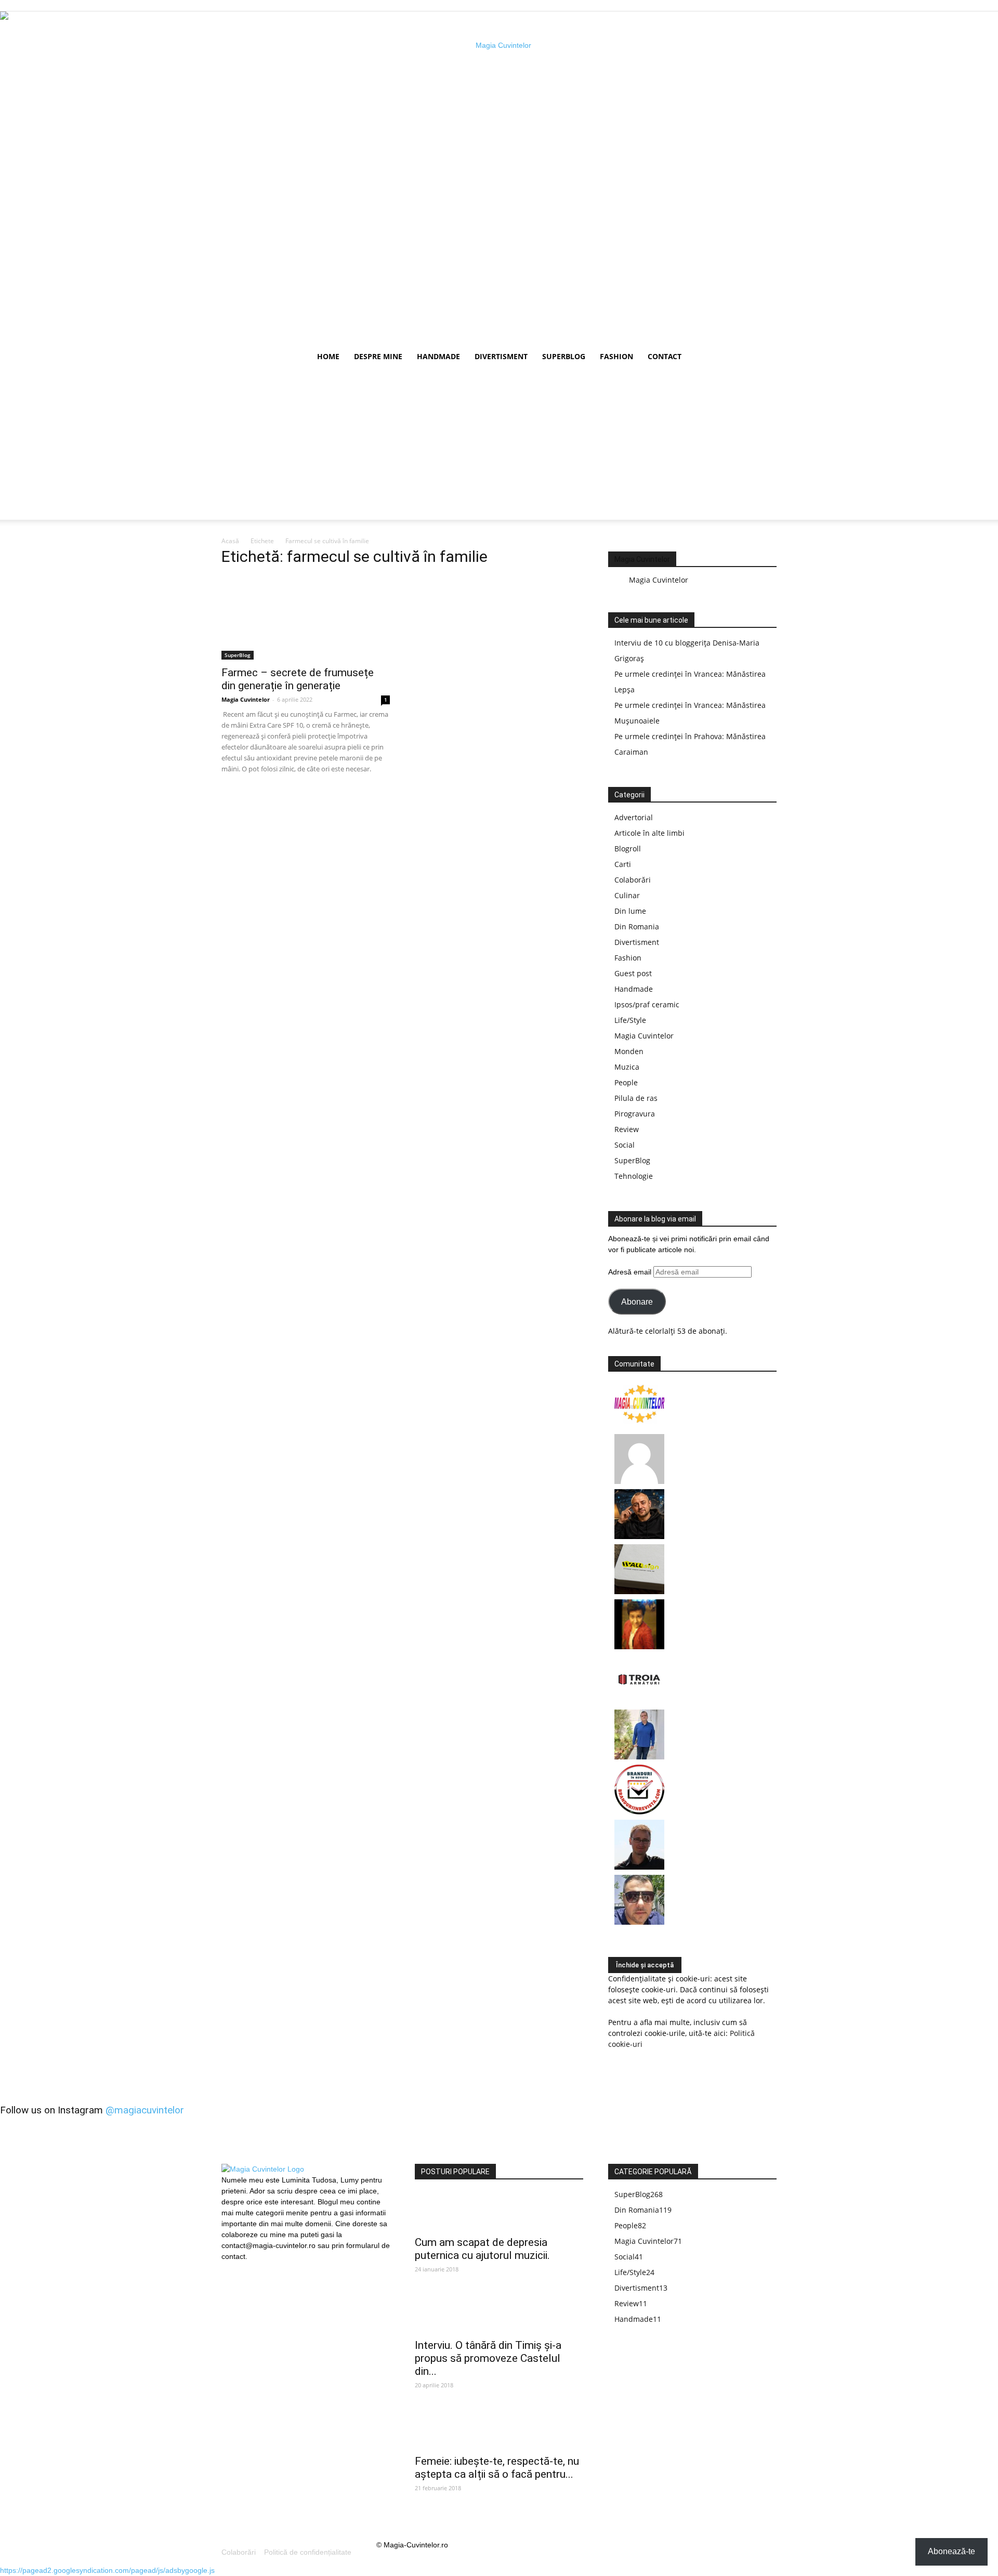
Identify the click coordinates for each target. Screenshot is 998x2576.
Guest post (633, 973)
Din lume (630, 911)
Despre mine (378, 356)
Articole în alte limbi (649, 833)
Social (625, 1145)
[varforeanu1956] (639, 1481)
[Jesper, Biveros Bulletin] (639, 1867)
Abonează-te (951, 2551)
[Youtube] (265, 2269)
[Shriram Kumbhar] (639, 1646)
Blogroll (628, 849)
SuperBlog (564, 356)
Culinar (627, 895)
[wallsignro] (639, 1591)
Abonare (637, 1302)
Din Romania (637, 926)
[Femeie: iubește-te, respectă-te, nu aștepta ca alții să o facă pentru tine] (499, 2430)
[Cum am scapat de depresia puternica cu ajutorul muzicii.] (499, 2211)
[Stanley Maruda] (639, 1536)
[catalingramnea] (639, 1922)
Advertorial (634, 817)
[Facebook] (229, 2269)
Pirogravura (635, 1114)
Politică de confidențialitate (308, 2552)
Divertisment (501, 356)
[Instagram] (247, 2268)
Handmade (438, 356)
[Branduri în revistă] (639, 1812)
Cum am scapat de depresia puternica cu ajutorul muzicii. (482, 2249)
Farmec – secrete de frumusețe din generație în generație (298, 679)
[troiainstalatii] (639, 1701)
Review (627, 1129)
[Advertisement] (499, 447)
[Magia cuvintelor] (499, 178)
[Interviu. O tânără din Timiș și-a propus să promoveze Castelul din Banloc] (499, 2314)
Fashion (616, 356)
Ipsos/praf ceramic (647, 1004)
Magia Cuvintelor (246, 699)
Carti (623, 864)
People (626, 1082)
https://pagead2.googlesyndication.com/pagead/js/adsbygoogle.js (107, 2570)
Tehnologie (634, 1176)
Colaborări (633, 880)
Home (328, 356)
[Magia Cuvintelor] (639, 1426)
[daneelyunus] (639, 1757)
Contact (665, 356)
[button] (764, 357)
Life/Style (630, 1020)
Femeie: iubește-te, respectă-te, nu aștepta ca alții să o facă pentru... (497, 2468)
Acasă (230, 541)
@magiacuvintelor (145, 2110)
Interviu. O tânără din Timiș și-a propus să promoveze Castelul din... (488, 2358)
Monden (629, 1051)
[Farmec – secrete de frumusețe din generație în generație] (306, 618)
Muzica (627, 1067)
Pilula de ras (636, 1098)
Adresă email (631, 1272)
